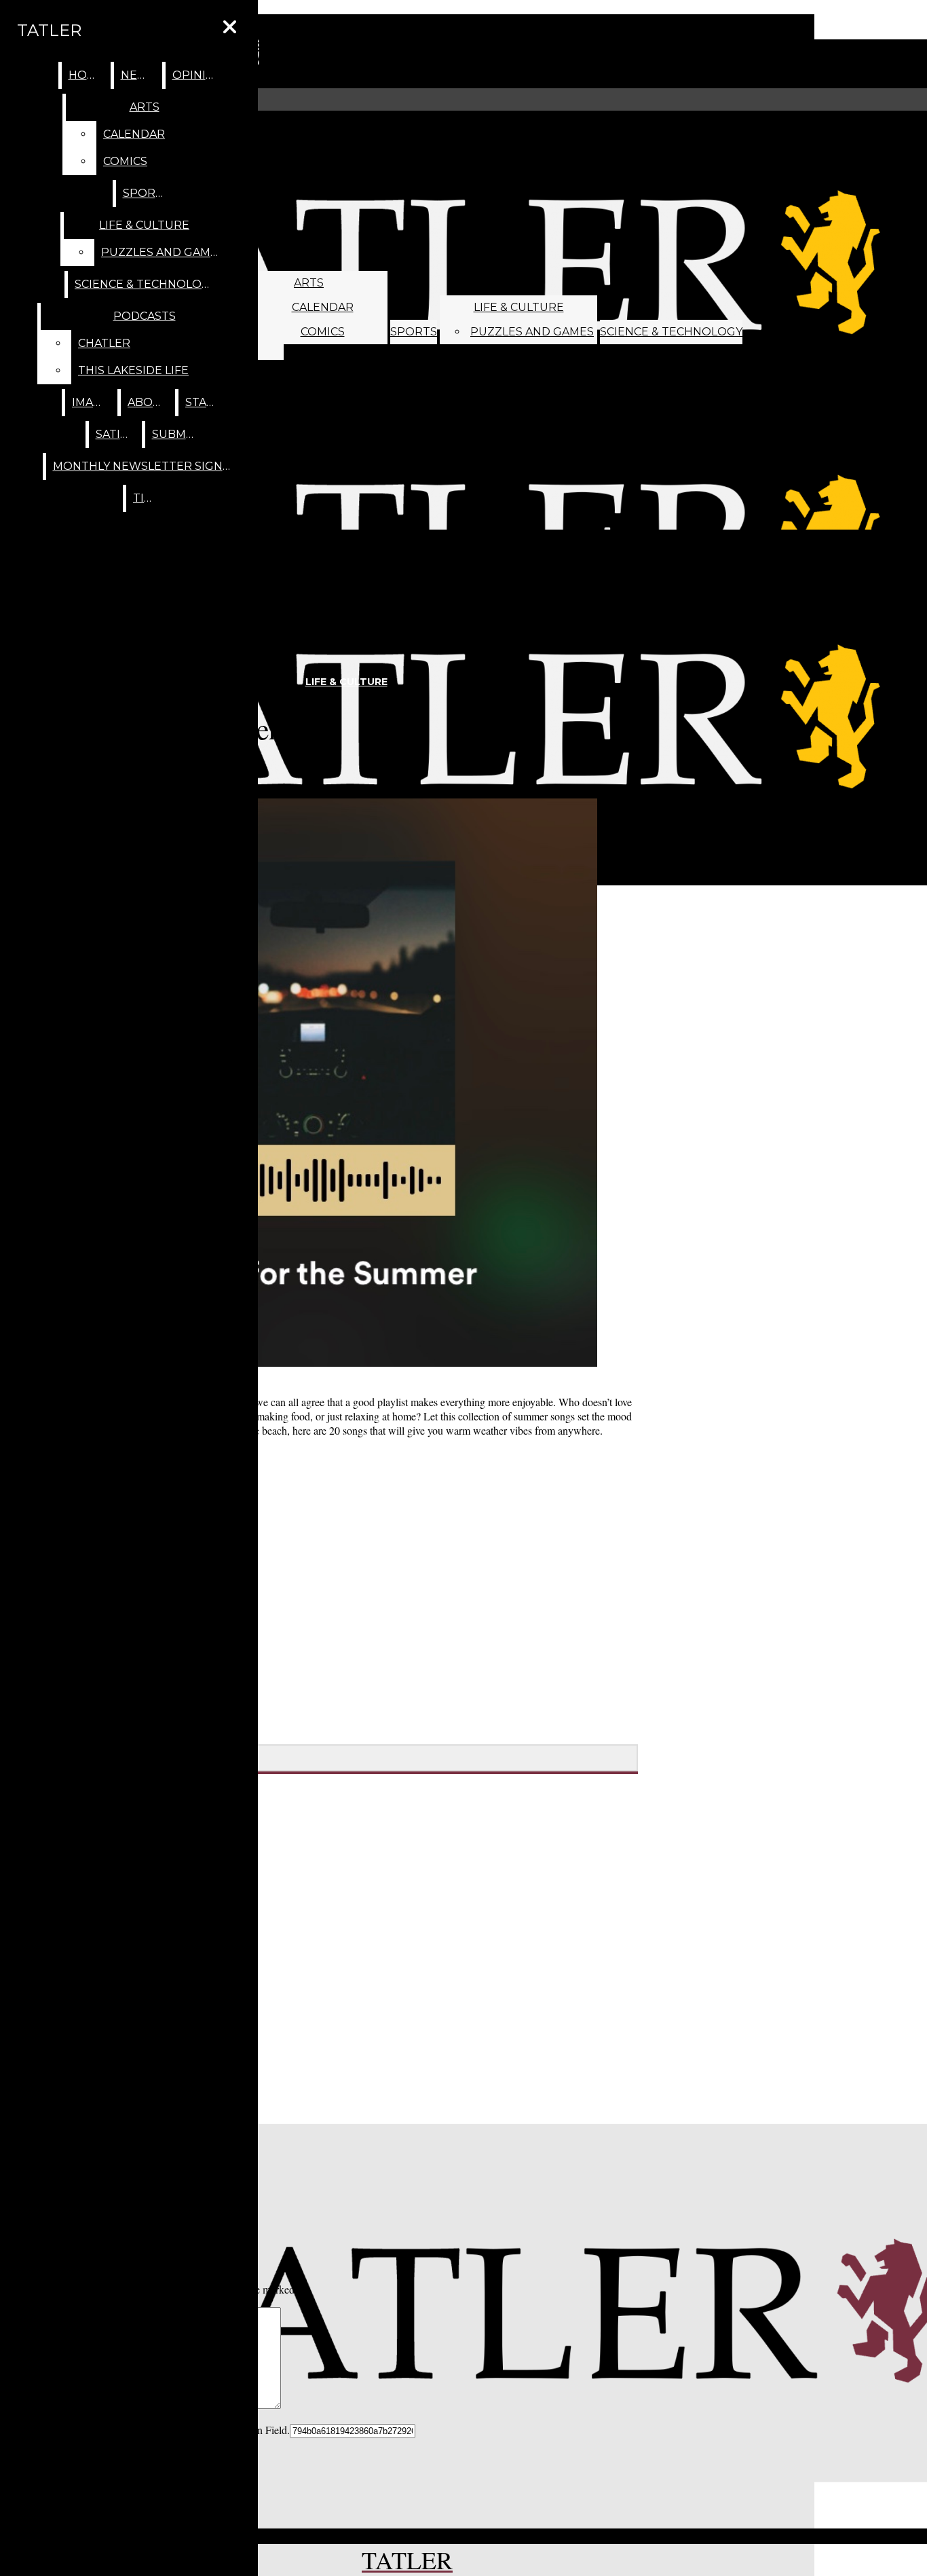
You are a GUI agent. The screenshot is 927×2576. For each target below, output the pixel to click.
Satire (116, 434)
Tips (146, 498)
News (138, 75)
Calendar (323, 307)
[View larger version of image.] (313, 1084)
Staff (203, 402)
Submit (174, 434)
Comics (323, 332)
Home (87, 75)
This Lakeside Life (133, 370)
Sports (414, 332)
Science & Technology (671, 332)
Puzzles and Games (532, 332)
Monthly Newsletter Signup (146, 466)
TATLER (49, 30)
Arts (309, 283)
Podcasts (145, 316)
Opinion (198, 75)
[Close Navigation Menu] (230, 27)
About (148, 402)
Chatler (104, 343)
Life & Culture (519, 307)
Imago (92, 402)
